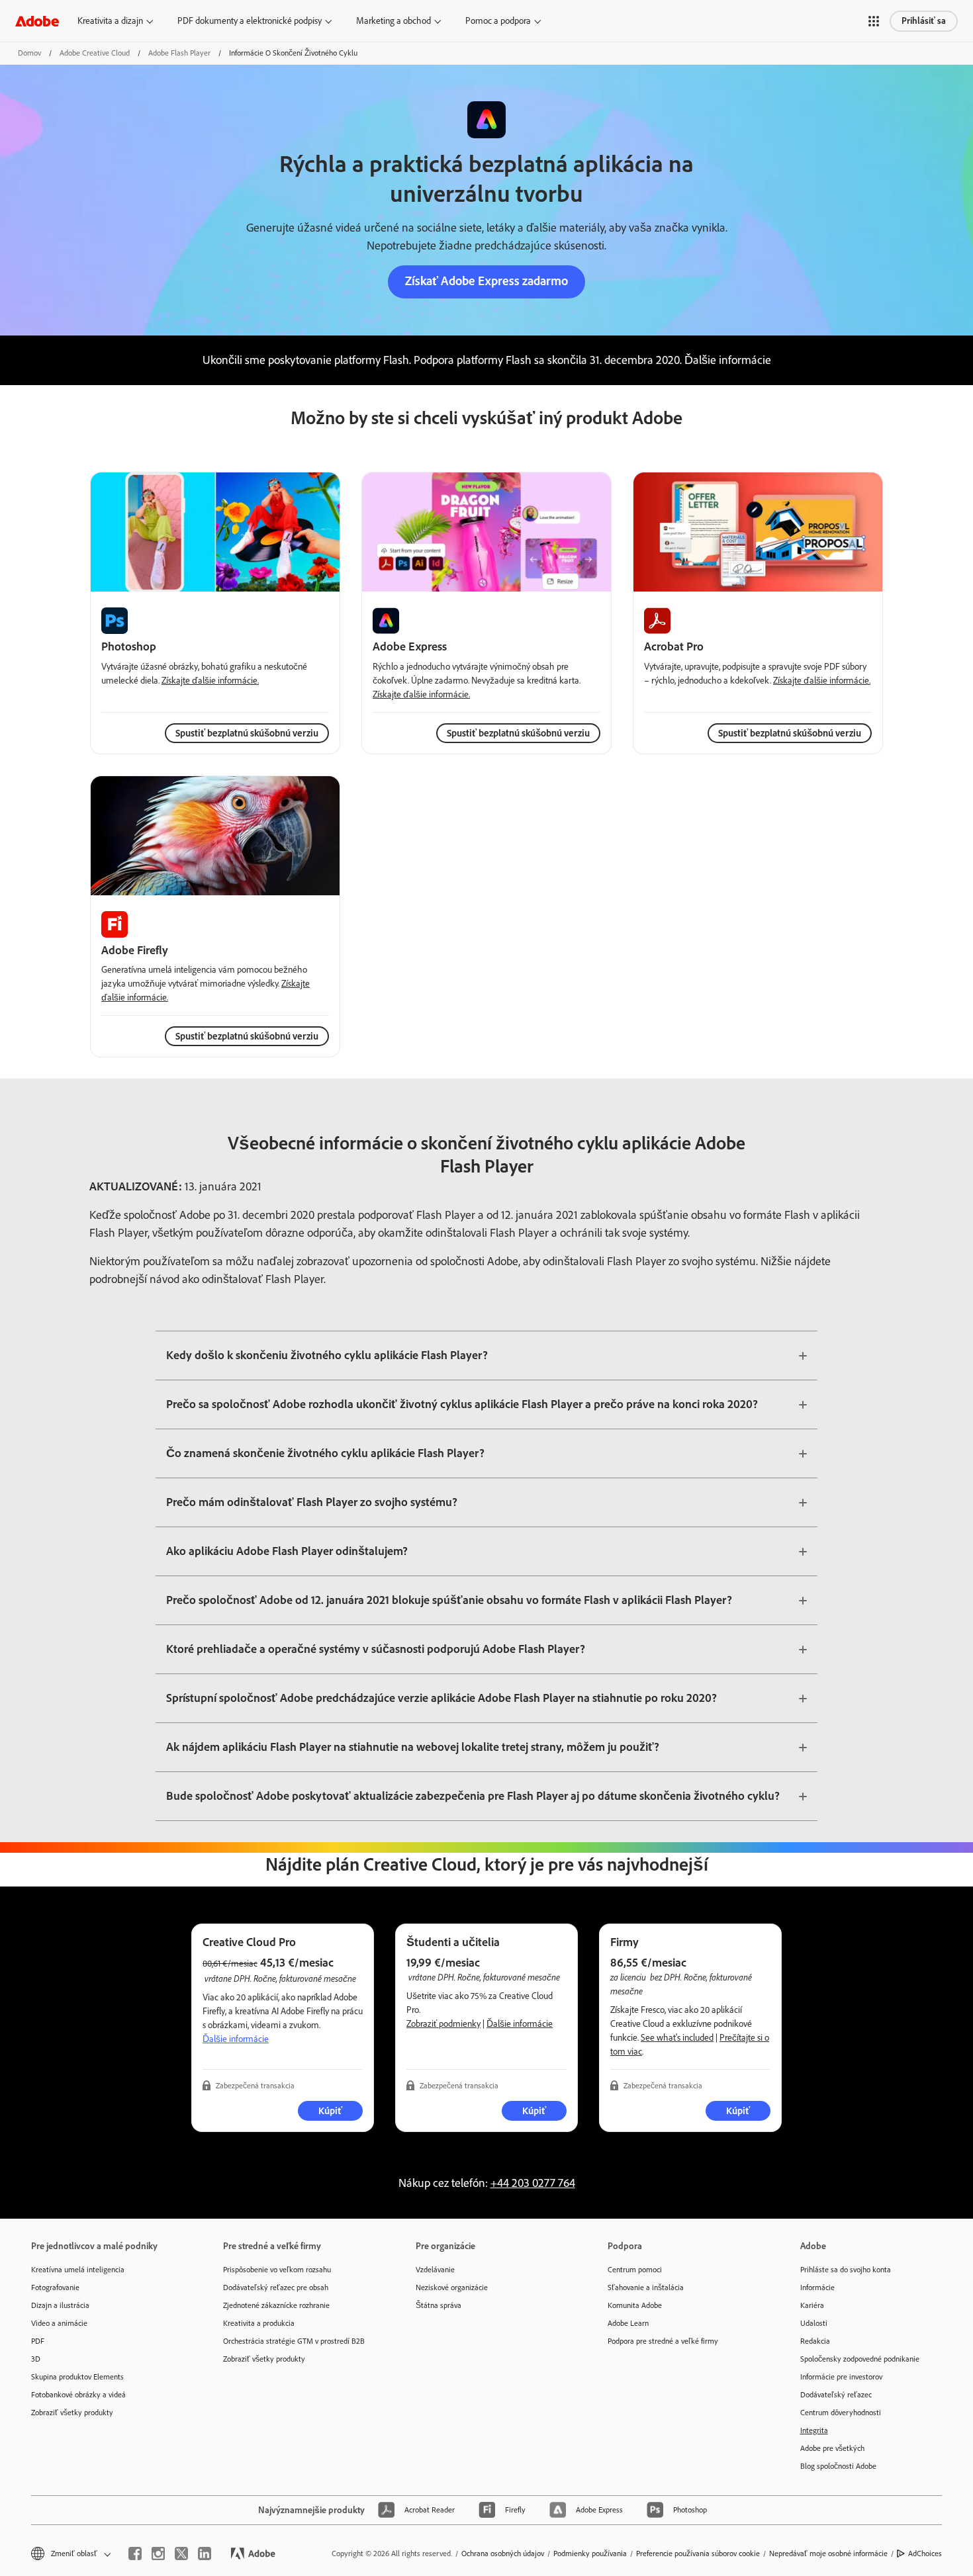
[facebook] (135, 2554)
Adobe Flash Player (179, 53)
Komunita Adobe (635, 2305)
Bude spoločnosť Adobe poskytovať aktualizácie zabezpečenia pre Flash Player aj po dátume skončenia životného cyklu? (473, 1796)
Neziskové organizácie (452, 2287)
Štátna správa (439, 2305)
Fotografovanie (55, 2287)
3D (36, 2359)
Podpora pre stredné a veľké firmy (663, 2341)
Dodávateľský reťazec (836, 2395)
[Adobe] (37, 21)
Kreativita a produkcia (259, 2323)
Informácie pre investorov (841, 2377)
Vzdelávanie (435, 2270)
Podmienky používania (590, 2554)
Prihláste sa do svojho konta (846, 2270)
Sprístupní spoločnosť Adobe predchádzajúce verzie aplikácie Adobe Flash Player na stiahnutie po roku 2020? (441, 1698)
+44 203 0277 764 (533, 2183)
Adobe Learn (628, 2323)
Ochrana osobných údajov (503, 2554)
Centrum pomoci (635, 2270)
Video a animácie (59, 2323)
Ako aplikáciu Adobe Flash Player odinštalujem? (287, 1551)
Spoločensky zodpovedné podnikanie (860, 2359)
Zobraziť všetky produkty (72, 2413)
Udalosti (814, 2323)
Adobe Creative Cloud (95, 53)
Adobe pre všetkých (832, 2448)
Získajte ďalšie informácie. (210, 681)
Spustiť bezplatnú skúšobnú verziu (518, 733)
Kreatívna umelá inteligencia (78, 2270)
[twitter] (181, 2554)
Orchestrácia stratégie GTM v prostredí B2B (294, 2341)
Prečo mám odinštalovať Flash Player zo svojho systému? (312, 1502)
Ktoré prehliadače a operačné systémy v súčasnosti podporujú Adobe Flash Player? (376, 1649)
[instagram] (158, 2554)
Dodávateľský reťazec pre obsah (276, 2287)
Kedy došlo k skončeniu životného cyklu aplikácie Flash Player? (327, 1355)
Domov (29, 53)
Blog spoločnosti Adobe (838, 2466)
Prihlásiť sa (924, 21)
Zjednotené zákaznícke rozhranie (276, 2305)
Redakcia (815, 2341)
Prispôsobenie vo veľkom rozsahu (277, 2270)
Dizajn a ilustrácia (60, 2305)
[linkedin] (205, 2554)
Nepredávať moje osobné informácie (828, 2554)
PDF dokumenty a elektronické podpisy (250, 21)
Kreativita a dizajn (110, 21)
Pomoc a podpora (498, 21)
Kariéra (812, 2305)
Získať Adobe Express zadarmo (486, 281)
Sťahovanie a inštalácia (646, 2287)
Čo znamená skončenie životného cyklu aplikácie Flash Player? (325, 1453)
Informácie (817, 2287)
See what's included (677, 2038)
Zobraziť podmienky (443, 2024)
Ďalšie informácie (236, 2039)
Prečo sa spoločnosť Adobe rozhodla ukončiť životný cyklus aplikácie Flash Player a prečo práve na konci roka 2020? (462, 1404)
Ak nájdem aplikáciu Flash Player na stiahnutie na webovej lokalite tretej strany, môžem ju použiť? (413, 1747)
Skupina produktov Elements (77, 2377)
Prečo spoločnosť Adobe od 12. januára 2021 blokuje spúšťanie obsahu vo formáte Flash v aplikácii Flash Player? (449, 1600)
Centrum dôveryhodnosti (841, 2413)
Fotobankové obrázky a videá (78, 2395)
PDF (38, 2341)
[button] (874, 21)
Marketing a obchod (394, 21)
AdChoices (925, 2554)
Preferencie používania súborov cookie (698, 2554)
